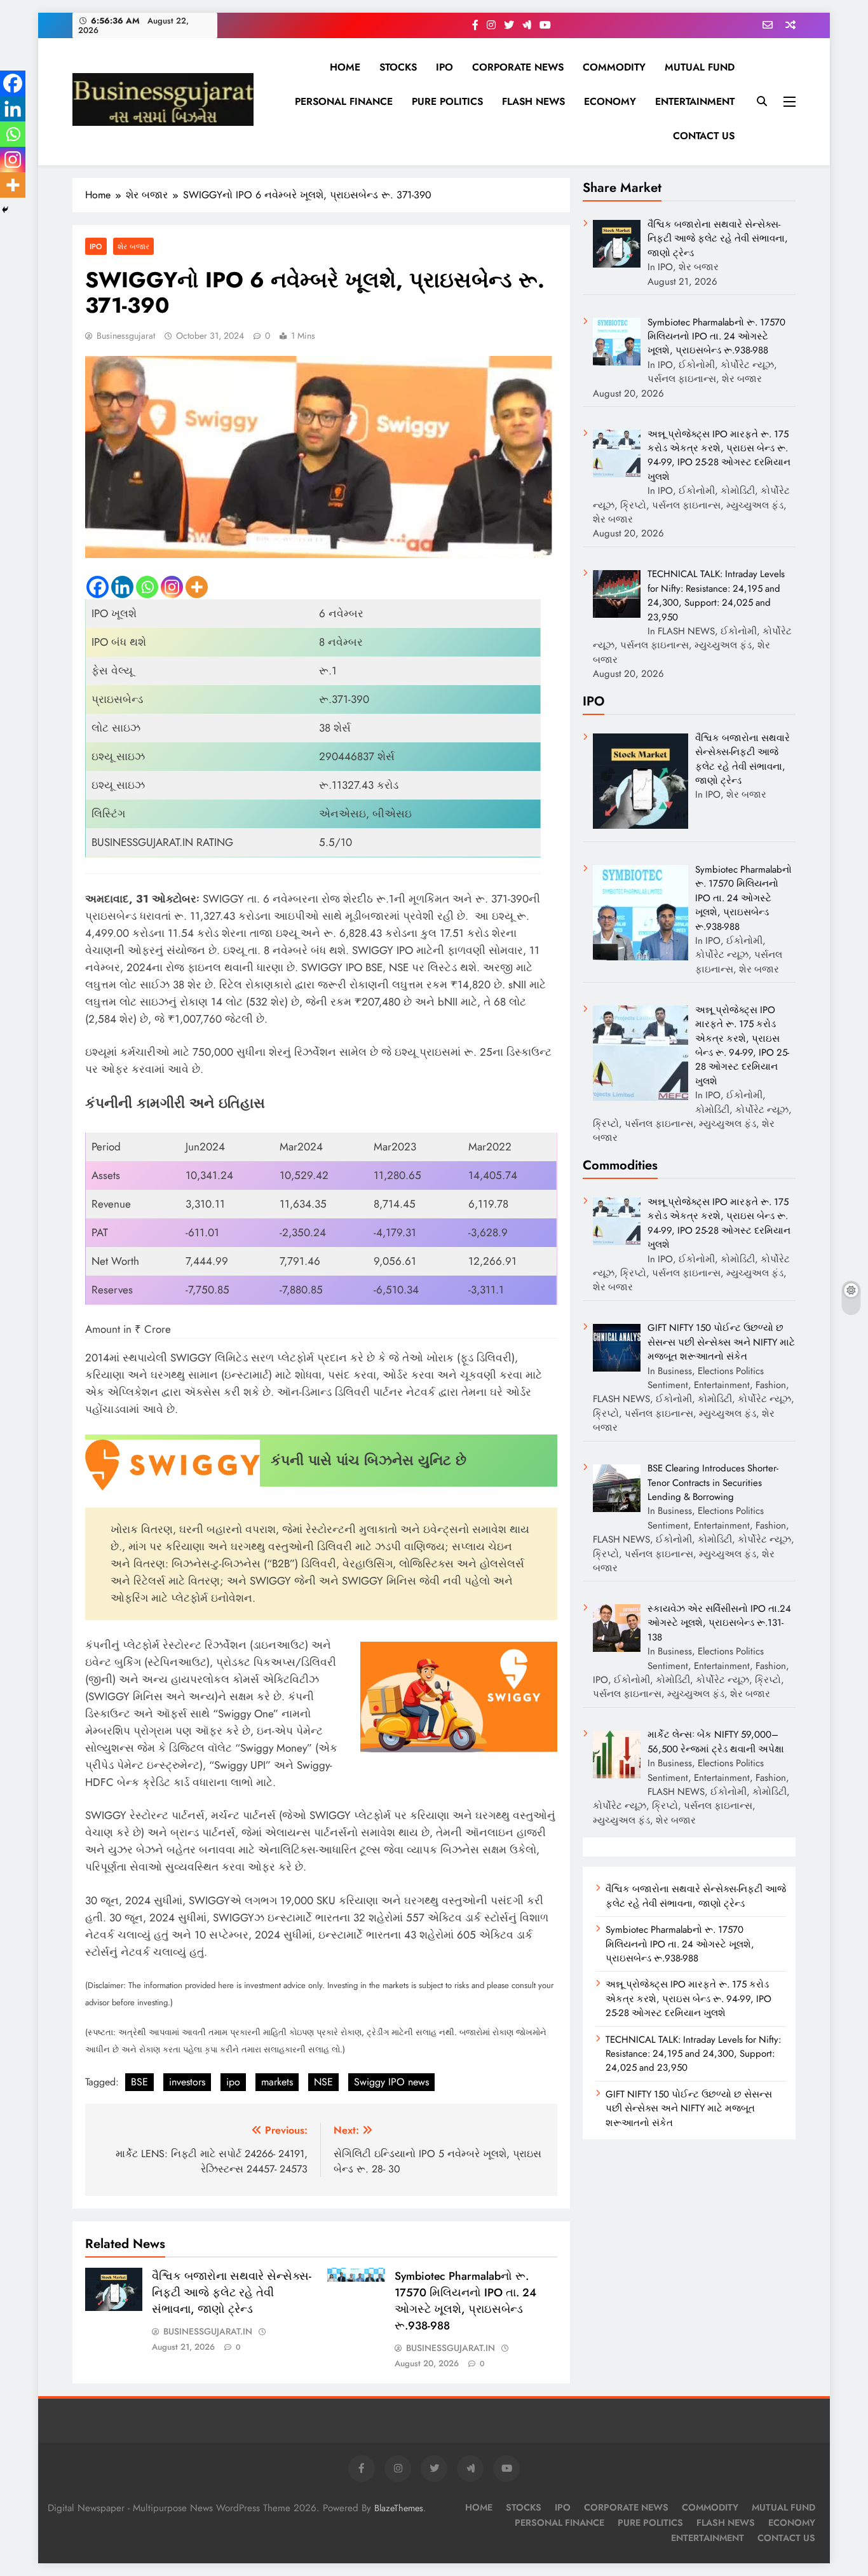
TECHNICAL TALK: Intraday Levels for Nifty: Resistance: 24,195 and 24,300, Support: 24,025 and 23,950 (693, 2054)
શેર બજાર (133, 246)
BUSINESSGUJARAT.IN (208, 2331)
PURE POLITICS (447, 101)
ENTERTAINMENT (695, 101)
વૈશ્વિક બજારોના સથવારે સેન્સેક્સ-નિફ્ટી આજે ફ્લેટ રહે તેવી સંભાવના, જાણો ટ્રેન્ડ (232, 2293)
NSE (323, 2082)
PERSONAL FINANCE (344, 101)
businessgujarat (126, 336)
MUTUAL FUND (700, 67)
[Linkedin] (122, 587)
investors (187, 2082)
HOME (345, 67)
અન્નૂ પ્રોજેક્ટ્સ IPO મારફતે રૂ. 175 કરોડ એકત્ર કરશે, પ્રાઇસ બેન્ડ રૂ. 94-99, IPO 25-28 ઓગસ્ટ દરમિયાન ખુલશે (688, 1999)
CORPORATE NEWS (518, 67)
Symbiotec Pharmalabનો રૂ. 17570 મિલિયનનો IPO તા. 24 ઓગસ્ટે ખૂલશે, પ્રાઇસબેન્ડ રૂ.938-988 (465, 2301)
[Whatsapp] (147, 587)
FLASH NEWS (533, 101)
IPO (444, 67)
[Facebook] (98, 587)
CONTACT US (704, 136)
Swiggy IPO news (391, 2082)
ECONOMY (610, 101)
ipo (233, 2082)
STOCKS (398, 67)
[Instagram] (172, 587)
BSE (139, 2082)
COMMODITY (614, 67)
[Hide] (5, 210)
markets (277, 2082)
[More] (197, 587)
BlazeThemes (399, 2508)
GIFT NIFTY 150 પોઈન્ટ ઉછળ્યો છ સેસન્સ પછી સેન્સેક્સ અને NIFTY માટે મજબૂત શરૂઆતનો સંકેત (689, 2109)
